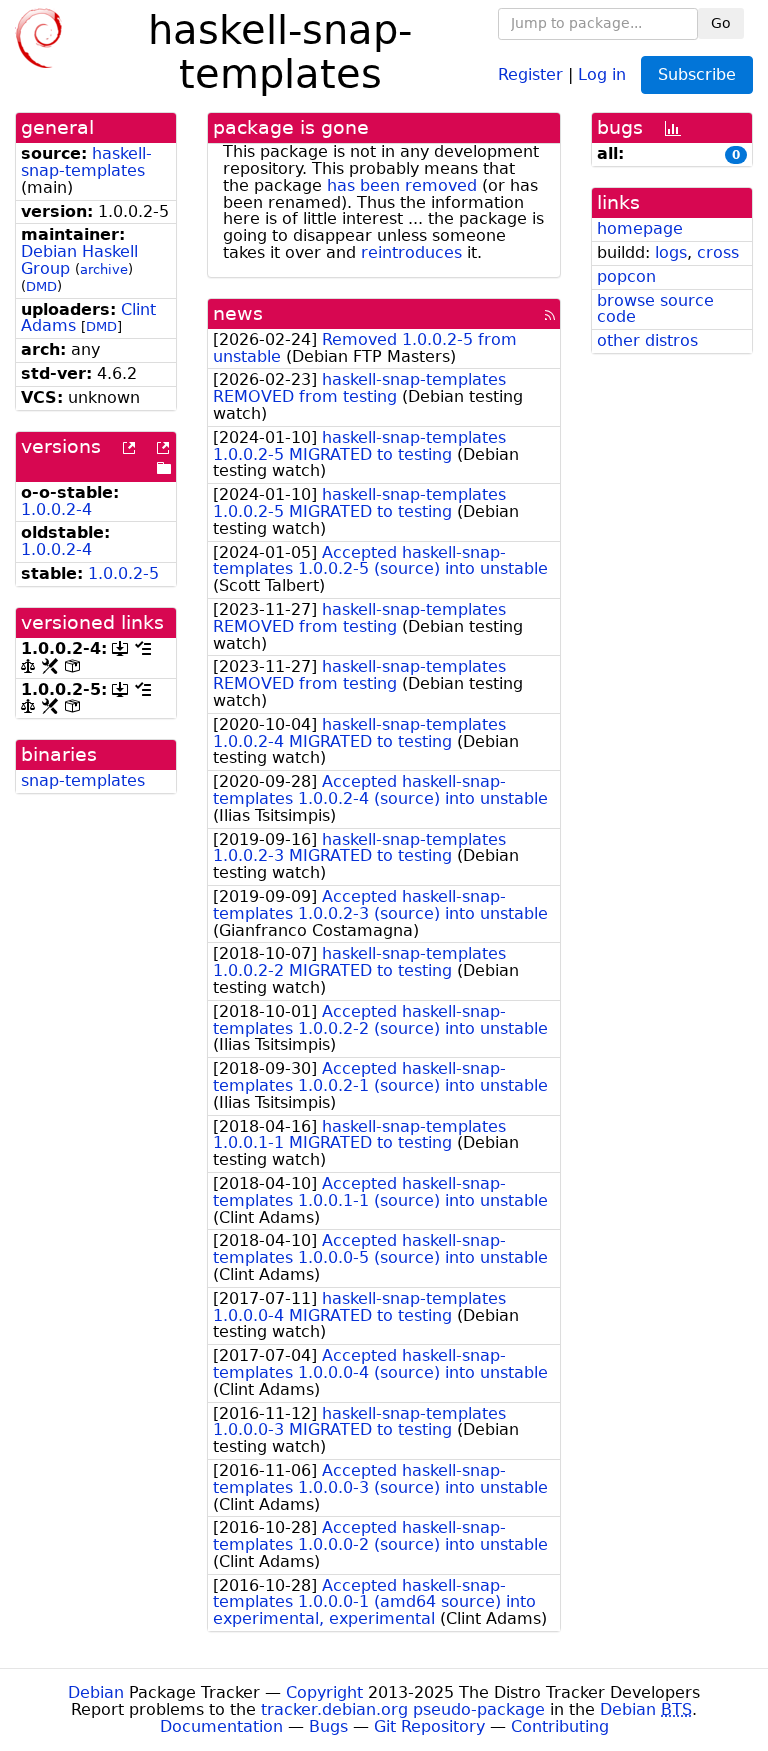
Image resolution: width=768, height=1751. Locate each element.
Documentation (221, 1726)
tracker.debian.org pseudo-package (403, 1709)
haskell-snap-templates (86, 162)
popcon (626, 276)
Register (530, 73)
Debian (96, 1692)
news (238, 313)
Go (721, 23)
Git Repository (429, 1726)
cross (718, 252)
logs (671, 252)
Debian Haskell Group (79, 260)
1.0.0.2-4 (56, 509)
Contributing (560, 1726)
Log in (602, 73)
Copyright (324, 1692)
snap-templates (83, 780)
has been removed (402, 185)
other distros (647, 340)
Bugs (328, 1726)
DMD (41, 286)
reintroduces (411, 252)
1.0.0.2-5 (123, 573)
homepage (640, 228)
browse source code (655, 309)
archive (104, 269)
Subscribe (697, 74)
